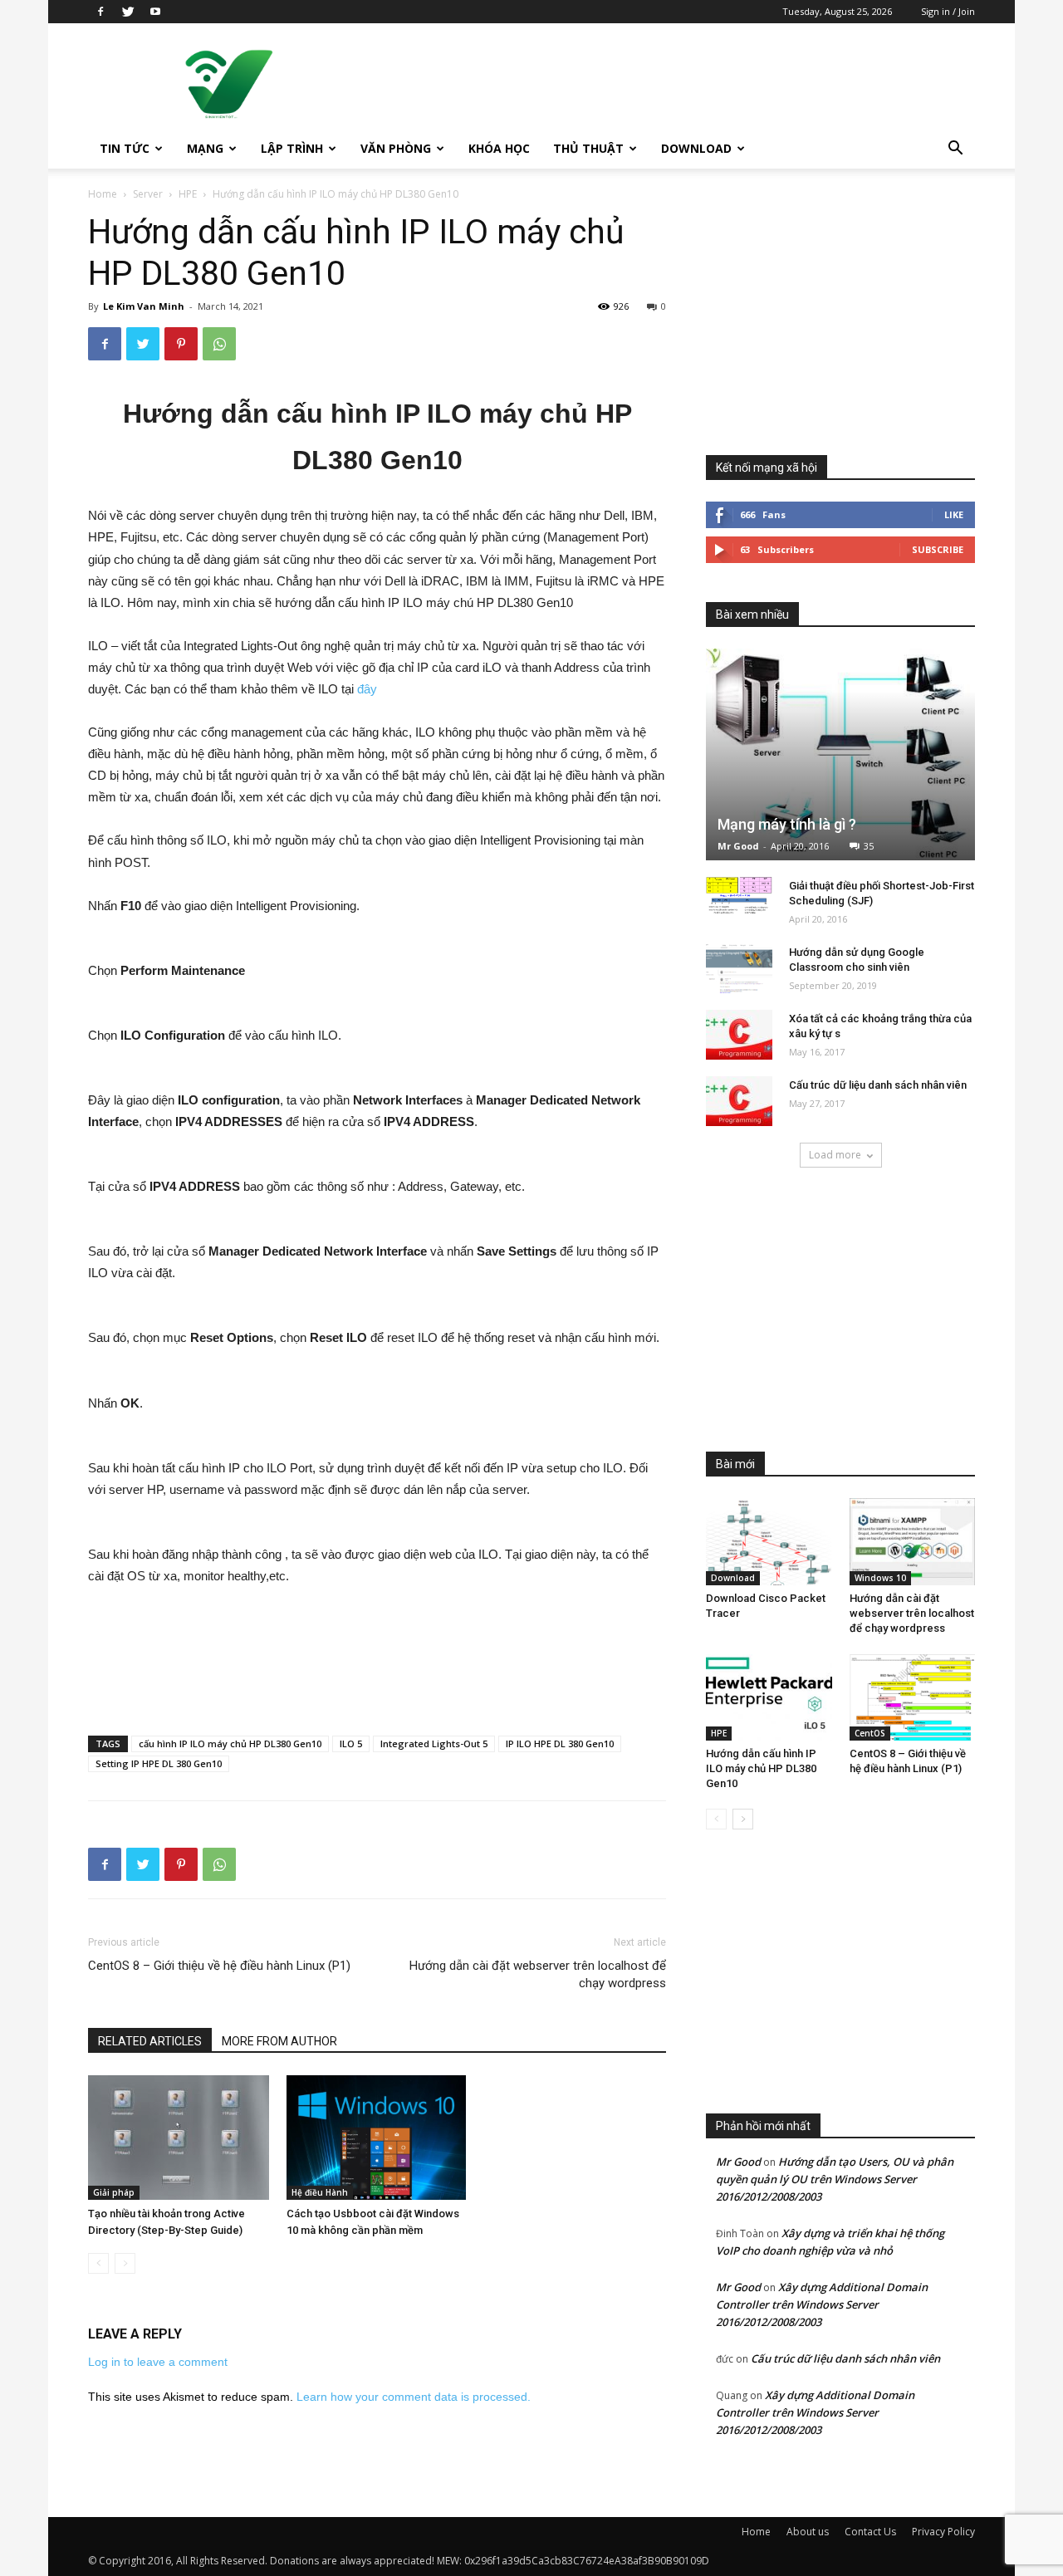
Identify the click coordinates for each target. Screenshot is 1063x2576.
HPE (188, 194)
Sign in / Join (948, 11)
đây (367, 689)
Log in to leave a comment (158, 2362)
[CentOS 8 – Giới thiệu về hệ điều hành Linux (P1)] (913, 1697)
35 (869, 846)
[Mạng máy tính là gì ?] (840, 754)
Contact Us (870, 2532)
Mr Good (738, 846)
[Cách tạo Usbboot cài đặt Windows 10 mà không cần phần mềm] (377, 2138)
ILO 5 (351, 1743)
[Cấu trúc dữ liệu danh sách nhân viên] (739, 1101)
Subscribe (938, 549)
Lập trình (292, 148)
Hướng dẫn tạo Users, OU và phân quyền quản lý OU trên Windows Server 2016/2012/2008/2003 (835, 2179)
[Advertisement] (673, 84)
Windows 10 (880, 1578)
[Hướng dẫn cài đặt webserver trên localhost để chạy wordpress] (913, 1541)
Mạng (205, 148)
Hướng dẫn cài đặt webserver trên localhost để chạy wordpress (538, 1974)
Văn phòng (396, 148)
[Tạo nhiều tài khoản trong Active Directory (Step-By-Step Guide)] (179, 2138)
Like (954, 514)
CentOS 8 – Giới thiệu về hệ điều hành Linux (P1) (219, 1966)
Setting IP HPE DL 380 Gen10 (159, 1763)
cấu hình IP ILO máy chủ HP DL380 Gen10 (230, 1743)
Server (148, 194)
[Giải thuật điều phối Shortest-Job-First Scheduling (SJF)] (739, 896)
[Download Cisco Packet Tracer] (769, 1541)
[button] (955, 150)
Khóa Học (499, 148)
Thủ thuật (588, 148)
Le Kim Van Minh (144, 306)
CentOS (870, 1733)
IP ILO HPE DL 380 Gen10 (560, 1743)
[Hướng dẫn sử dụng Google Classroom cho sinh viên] (739, 968)
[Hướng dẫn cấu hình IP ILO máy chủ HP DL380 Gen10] (769, 1697)
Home (103, 194)
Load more (835, 1155)
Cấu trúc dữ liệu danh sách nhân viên (878, 1085)
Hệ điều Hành (320, 2192)
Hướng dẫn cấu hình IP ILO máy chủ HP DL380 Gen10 (761, 1768)
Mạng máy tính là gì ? (787, 824)
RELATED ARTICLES (150, 2041)
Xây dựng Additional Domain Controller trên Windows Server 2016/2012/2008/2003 (822, 2304)
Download (696, 148)
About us (808, 2532)
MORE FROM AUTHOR (279, 2041)
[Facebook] (100, 12)
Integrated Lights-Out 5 (434, 1743)
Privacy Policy (943, 2532)
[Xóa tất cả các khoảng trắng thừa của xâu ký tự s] (739, 1035)
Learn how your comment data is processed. (414, 2397)
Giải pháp (114, 2192)
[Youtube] (155, 12)
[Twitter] (128, 12)
